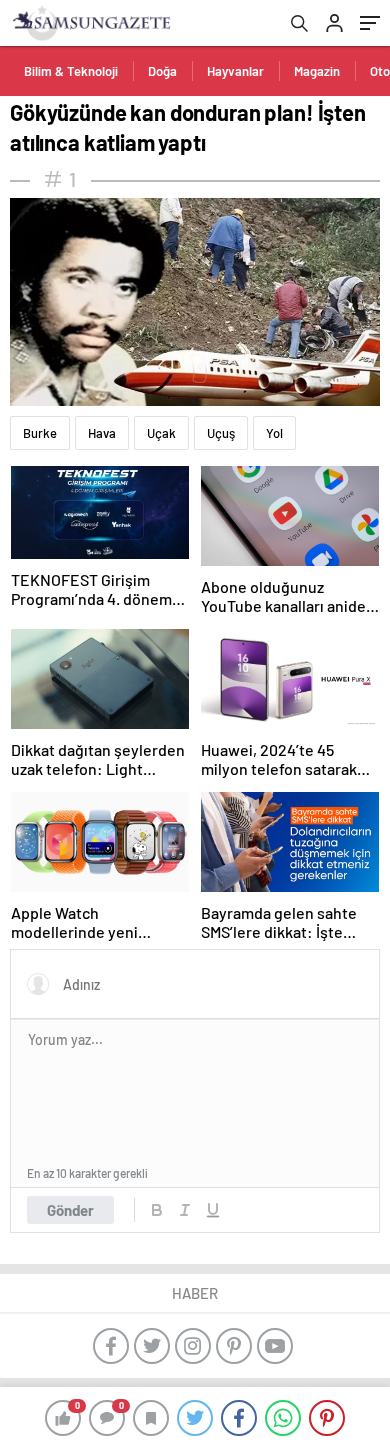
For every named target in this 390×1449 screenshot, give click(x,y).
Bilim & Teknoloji (71, 71)
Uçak (161, 433)
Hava (102, 433)
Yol (274, 433)
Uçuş (221, 433)
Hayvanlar (235, 71)
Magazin (317, 71)
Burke (40, 433)
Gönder (70, 1210)
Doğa (162, 71)
